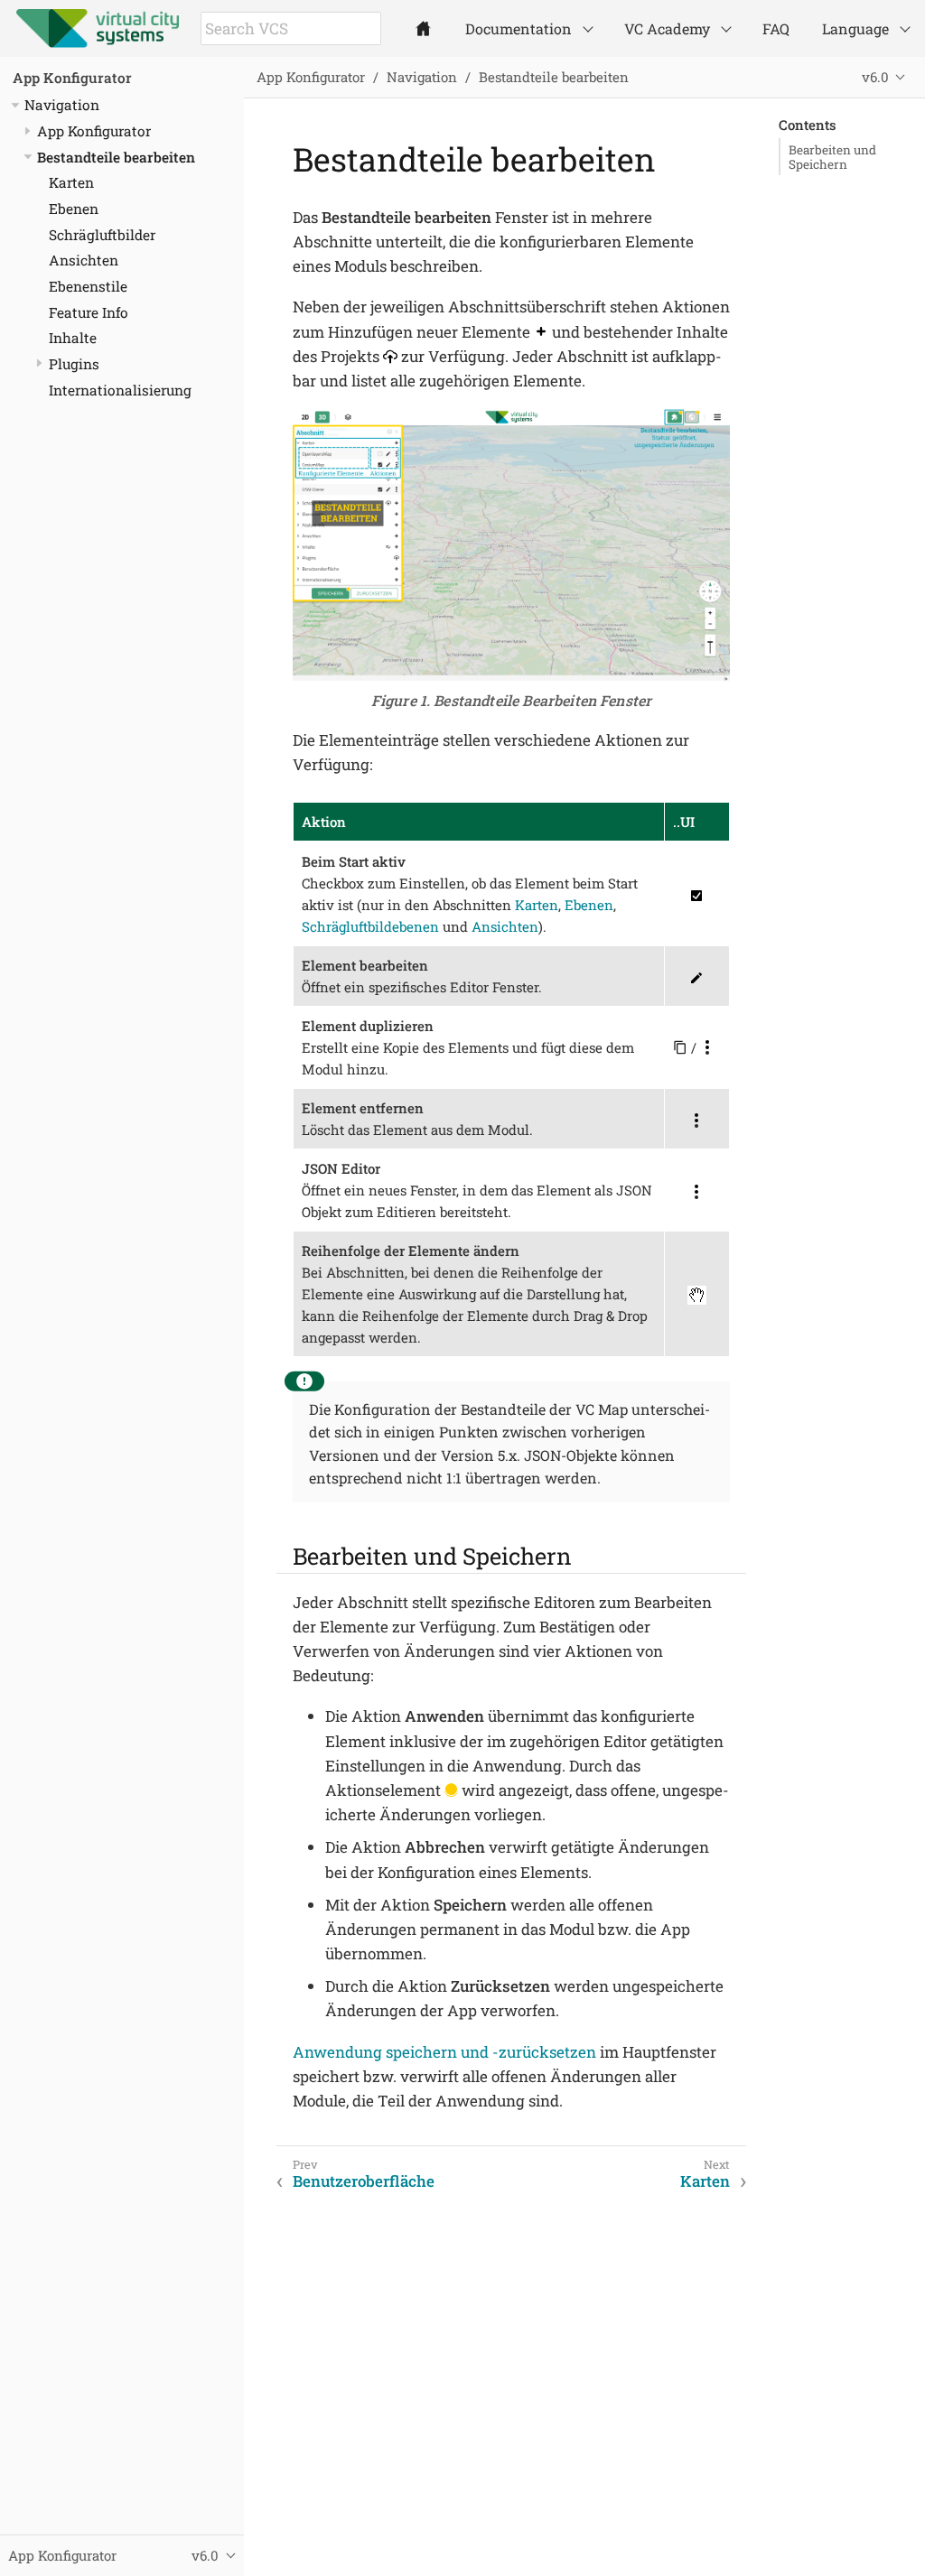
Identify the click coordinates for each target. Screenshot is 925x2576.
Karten (71, 182)
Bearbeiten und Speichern (832, 157)
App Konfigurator (72, 78)
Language (855, 28)
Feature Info (89, 312)
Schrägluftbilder (102, 235)
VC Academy (667, 28)
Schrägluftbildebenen (370, 926)
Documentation (519, 28)
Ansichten (84, 260)
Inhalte (73, 338)
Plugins (74, 364)
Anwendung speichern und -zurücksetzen (444, 2052)
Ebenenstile (88, 286)
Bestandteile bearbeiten (116, 157)
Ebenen (74, 209)
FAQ (776, 28)
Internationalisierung (120, 390)
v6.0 (875, 77)
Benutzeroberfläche (364, 2181)
